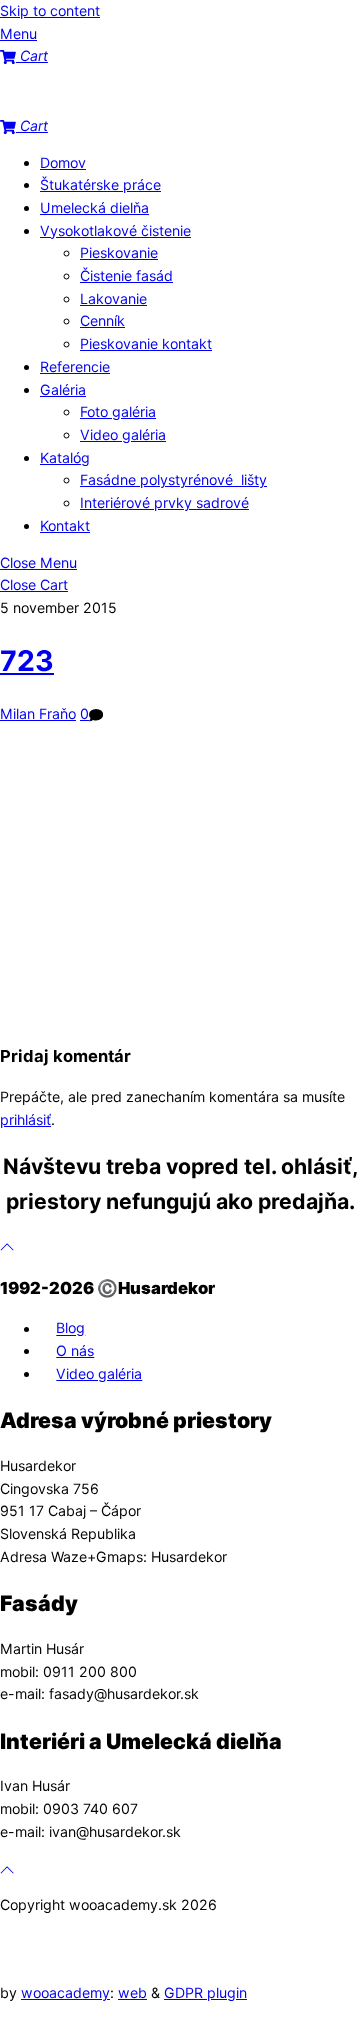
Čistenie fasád (126, 275)
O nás (75, 1350)
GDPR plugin (205, 1992)
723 (27, 661)
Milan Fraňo (38, 713)
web (132, 1992)
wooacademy (65, 1992)
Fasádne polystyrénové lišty (173, 479)
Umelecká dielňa (94, 207)
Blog (70, 1328)
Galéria (63, 389)
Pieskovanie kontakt (146, 343)
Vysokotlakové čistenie (115, 230)
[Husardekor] (100, 102)
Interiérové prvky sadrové (164, 502)
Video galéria (123, 434)
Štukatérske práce (100, 184)
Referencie (75, 366)
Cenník (102, 320)
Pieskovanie (119, 252)
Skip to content (50, 10)
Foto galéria (118, 411)
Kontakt (65, 525)
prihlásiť (25, 1119)
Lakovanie (113, 298)
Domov (63, 162)
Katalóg (65, 457)
